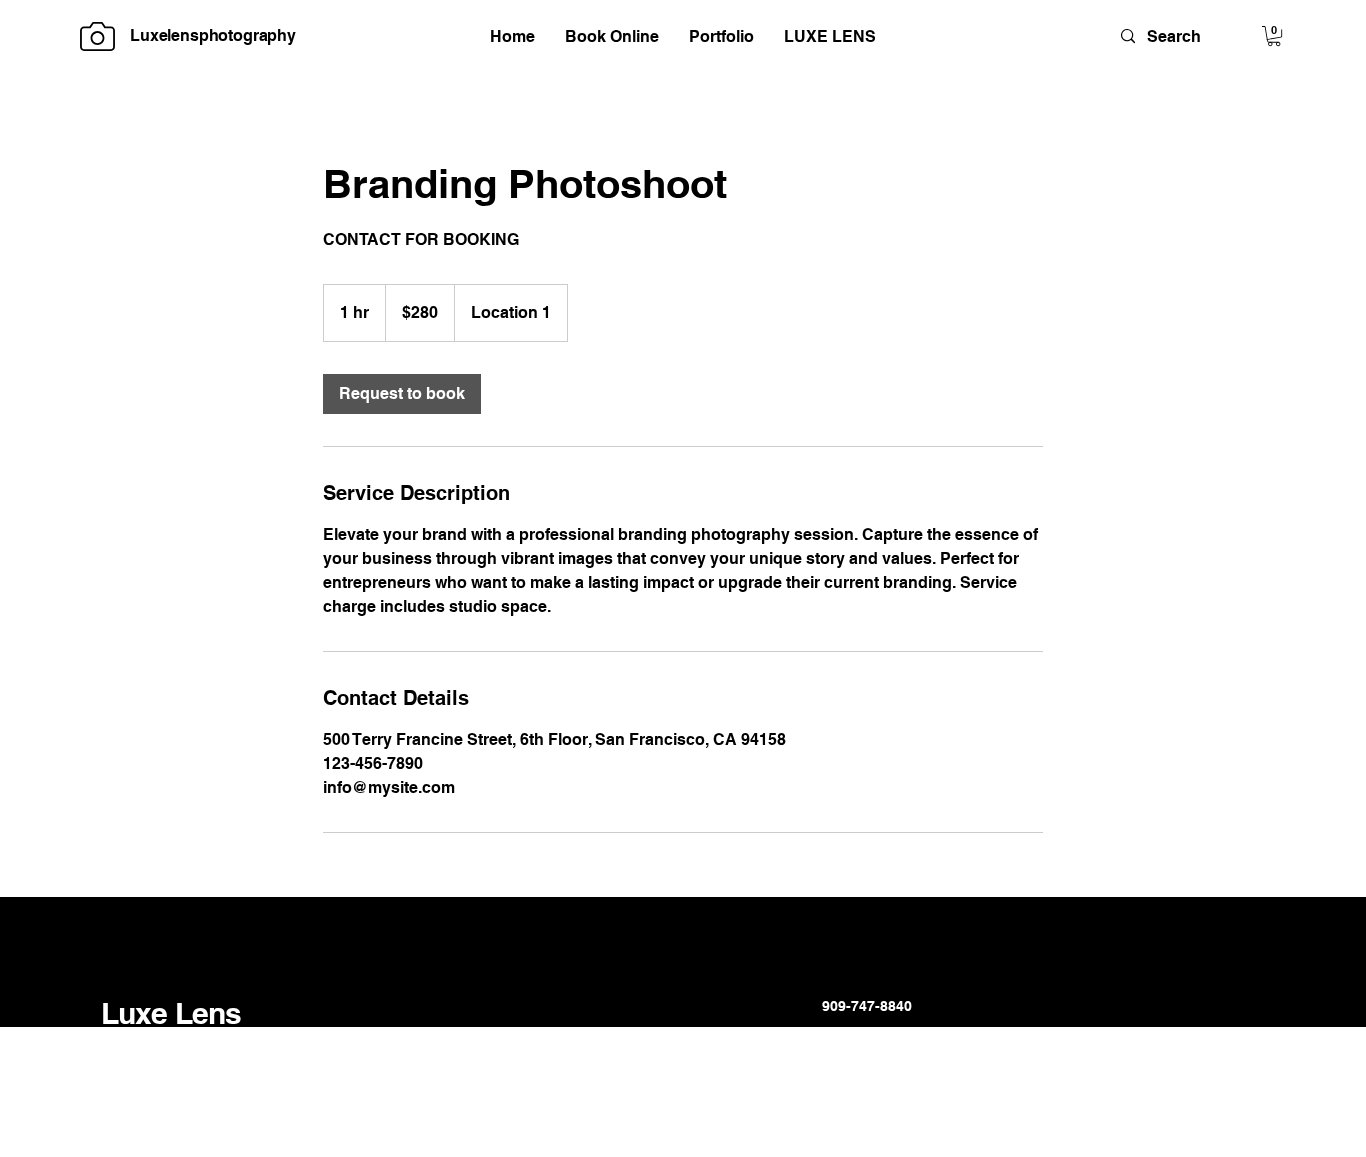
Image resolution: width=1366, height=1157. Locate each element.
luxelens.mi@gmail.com (903, 1033)
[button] (1274, 36)
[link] (402, 394)
